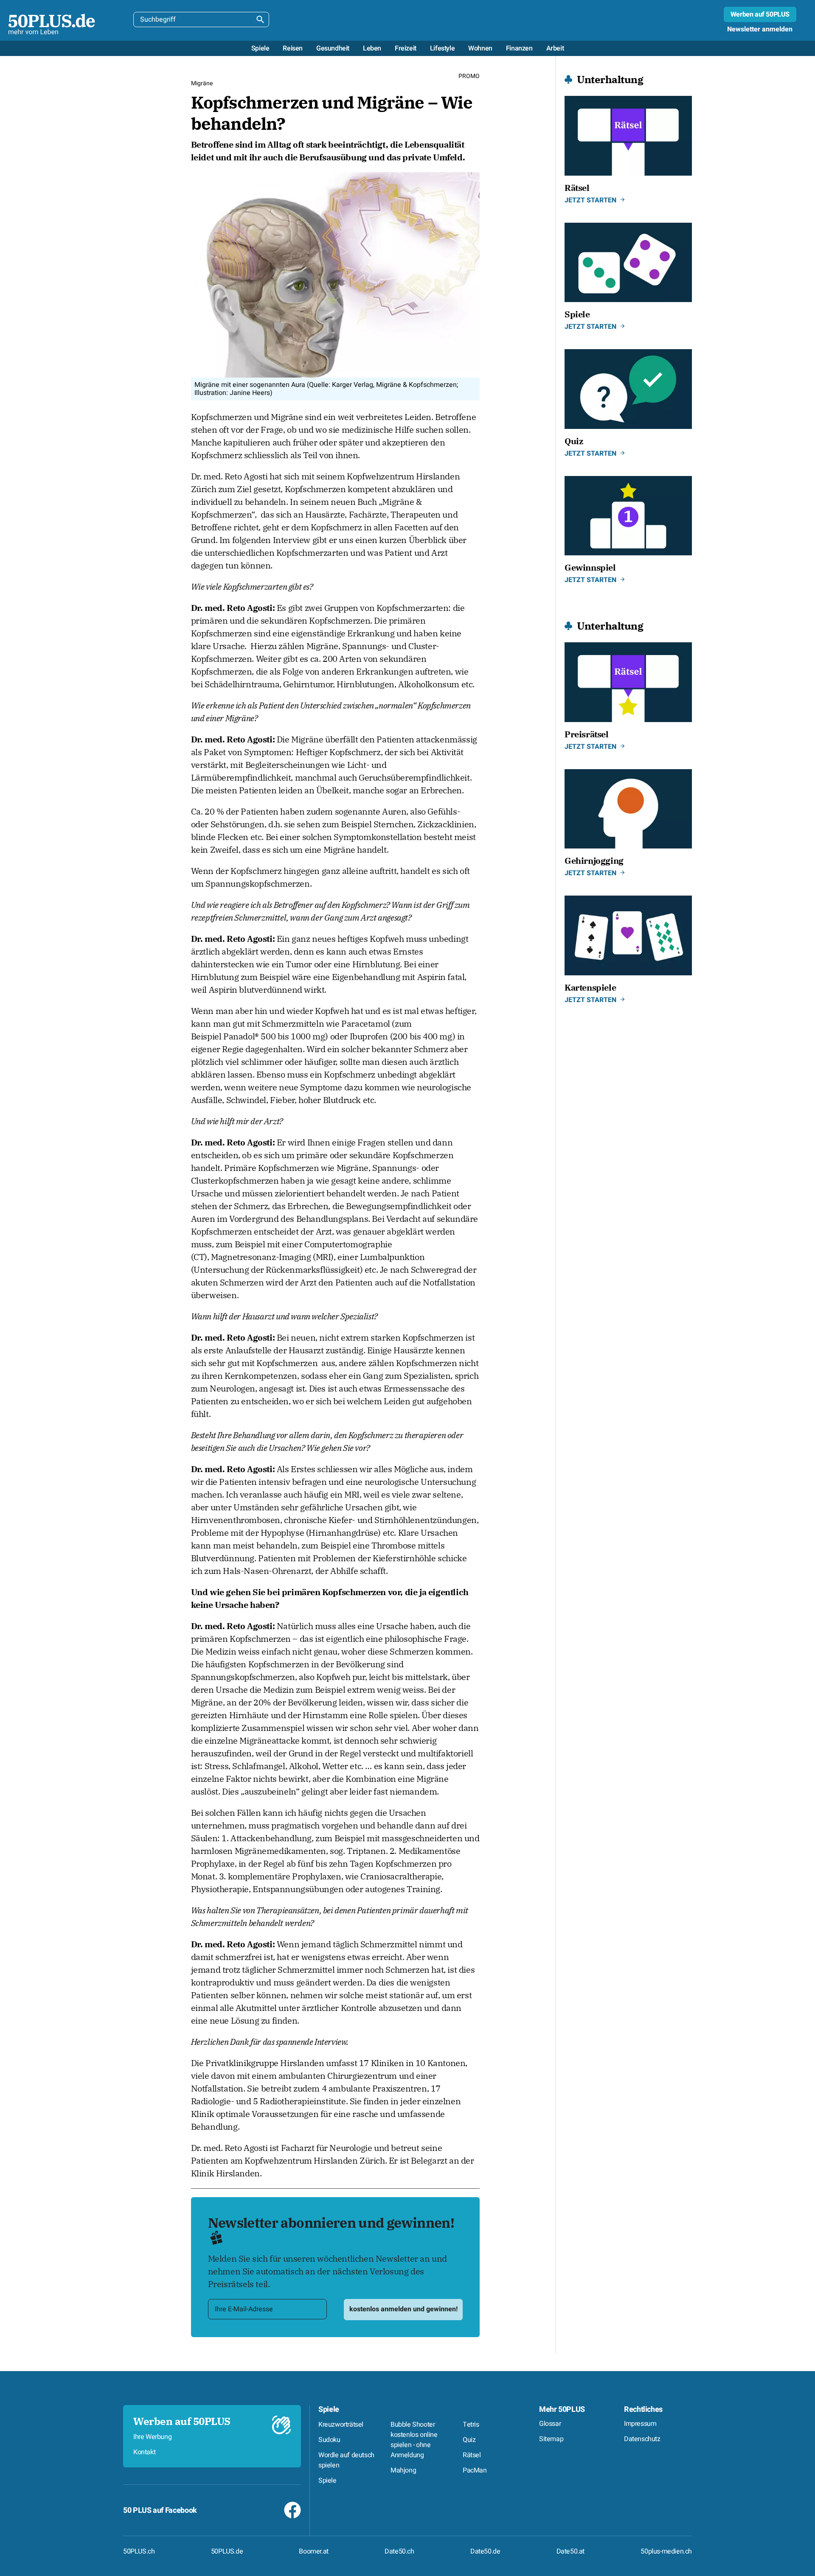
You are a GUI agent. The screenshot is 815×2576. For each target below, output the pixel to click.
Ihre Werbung (152, 2437)
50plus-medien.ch (666, 2551)
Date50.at (570, 2551)
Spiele (329, 2409)
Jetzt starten (590, 200)
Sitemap (551, 2439)
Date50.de (485, 2551)
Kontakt (144, 2452)
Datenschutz (642, 2439)
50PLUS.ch (139, 2551)
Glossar (550, 2424)
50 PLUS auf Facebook (160, 2510)
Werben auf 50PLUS (760, 14)
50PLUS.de (227, 2551)
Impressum (640, 2424)
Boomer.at (313, 2551)
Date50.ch (399, 2551)
